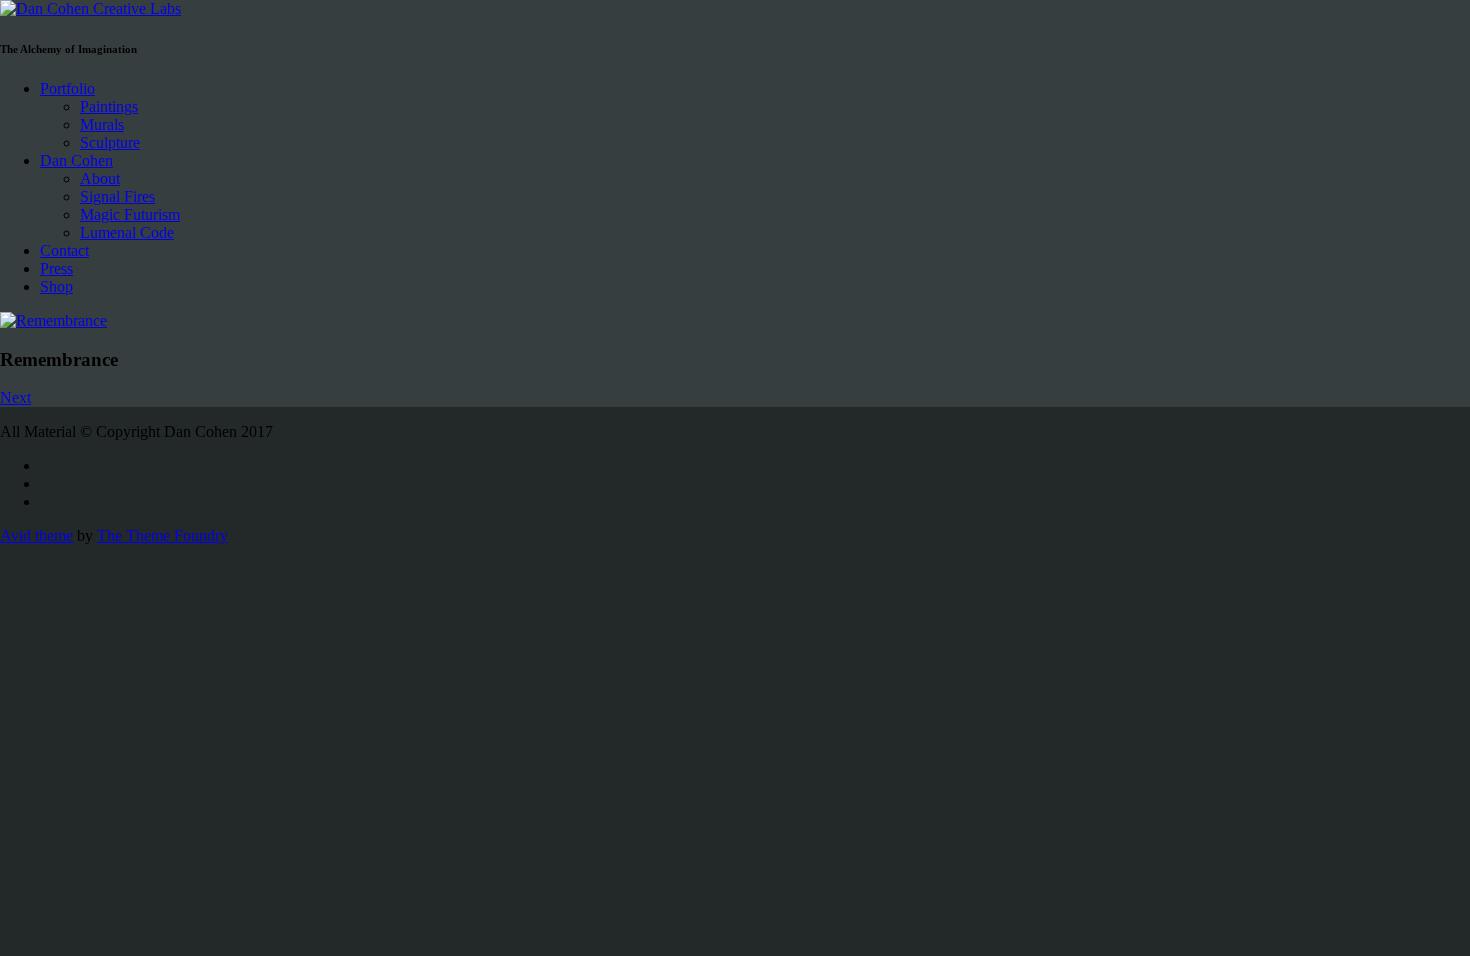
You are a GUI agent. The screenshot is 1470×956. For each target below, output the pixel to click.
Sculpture (110, 142)
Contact (64, 250)
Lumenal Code (127, 232)
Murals (102, 124)
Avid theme (36, 535)
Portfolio (67, 88)
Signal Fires (117, 196)
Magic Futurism (130, 214)
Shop (56, 286)
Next (15, 397)
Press (56, 268)
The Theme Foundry (162, 535)
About (100, 178)
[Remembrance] (735, 321)
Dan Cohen (76, 160)
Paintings (109, 106)
